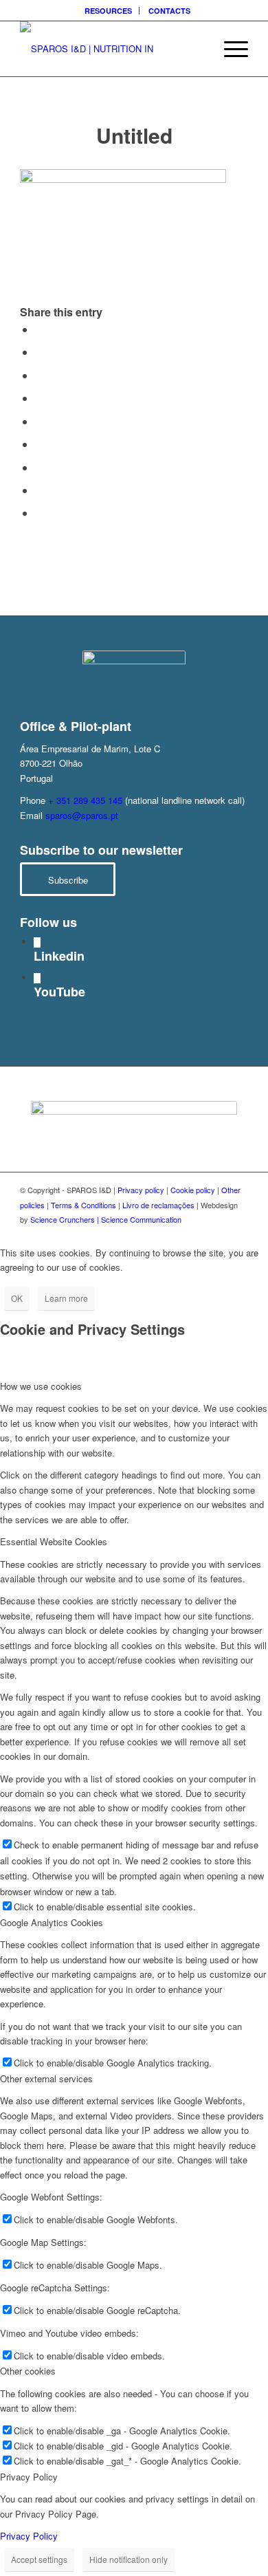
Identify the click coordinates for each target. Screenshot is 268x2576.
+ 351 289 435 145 (85, 800)
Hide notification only (129, 2559)
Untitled (134, 135)
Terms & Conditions (83, 1205)
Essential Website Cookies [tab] (54, 1541)
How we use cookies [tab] (41, 1386)
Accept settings (39, 2559)
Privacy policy (141, 1190)
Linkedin (59, 956)
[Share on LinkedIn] (39, 421)
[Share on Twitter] (39, 352)
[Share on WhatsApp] (39, 375)
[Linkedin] (37, 942)
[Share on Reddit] (39, 490)
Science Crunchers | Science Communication (106, 1219)
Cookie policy (193, 1190)
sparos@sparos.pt (82, 815)
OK (17, 1298)
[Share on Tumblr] (39, 444)
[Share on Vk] (39, 467)
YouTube (59, 992)
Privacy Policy (29, 2536)
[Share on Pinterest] (39, 398)
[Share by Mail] (39, 513)
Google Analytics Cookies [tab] (52, 1922)
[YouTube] (37, 978)
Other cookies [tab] (28, 2371)
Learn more (66, 1298)
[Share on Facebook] (39, 329)
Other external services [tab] (46, 2078)
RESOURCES (108, 11)
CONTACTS (169, 11)
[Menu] (229, 49)
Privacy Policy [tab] (29, 2477)
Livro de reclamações (158, 1205)
